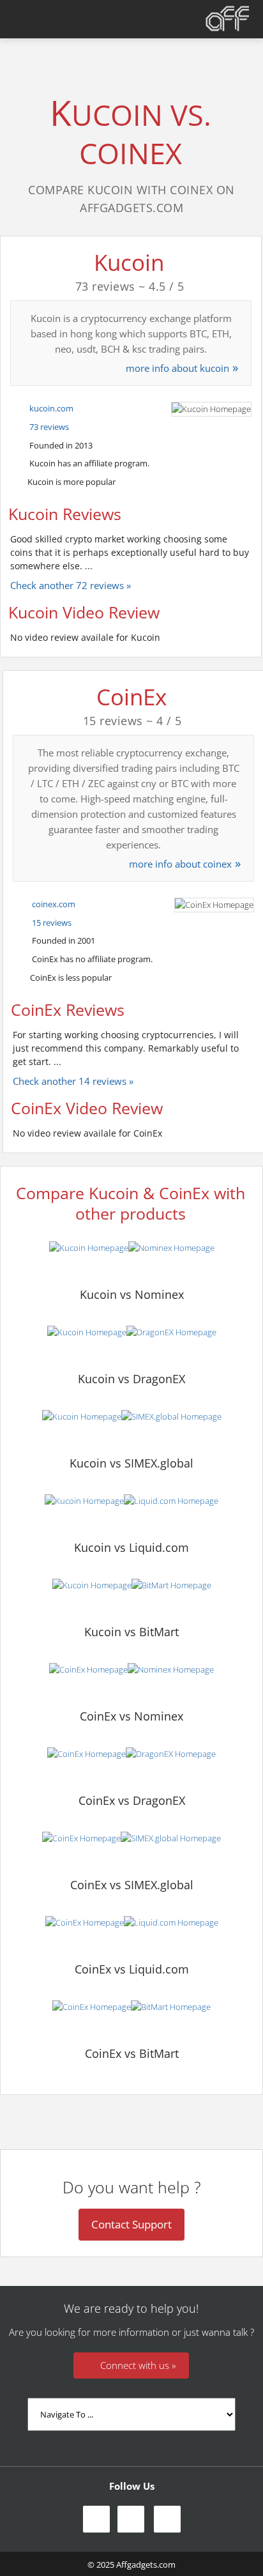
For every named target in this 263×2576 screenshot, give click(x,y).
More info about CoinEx (180, 864)
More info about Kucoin (177, 368)
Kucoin (129, 262)
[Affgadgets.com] (228, 19)
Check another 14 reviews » (73, 1081)
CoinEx (131, 697)
